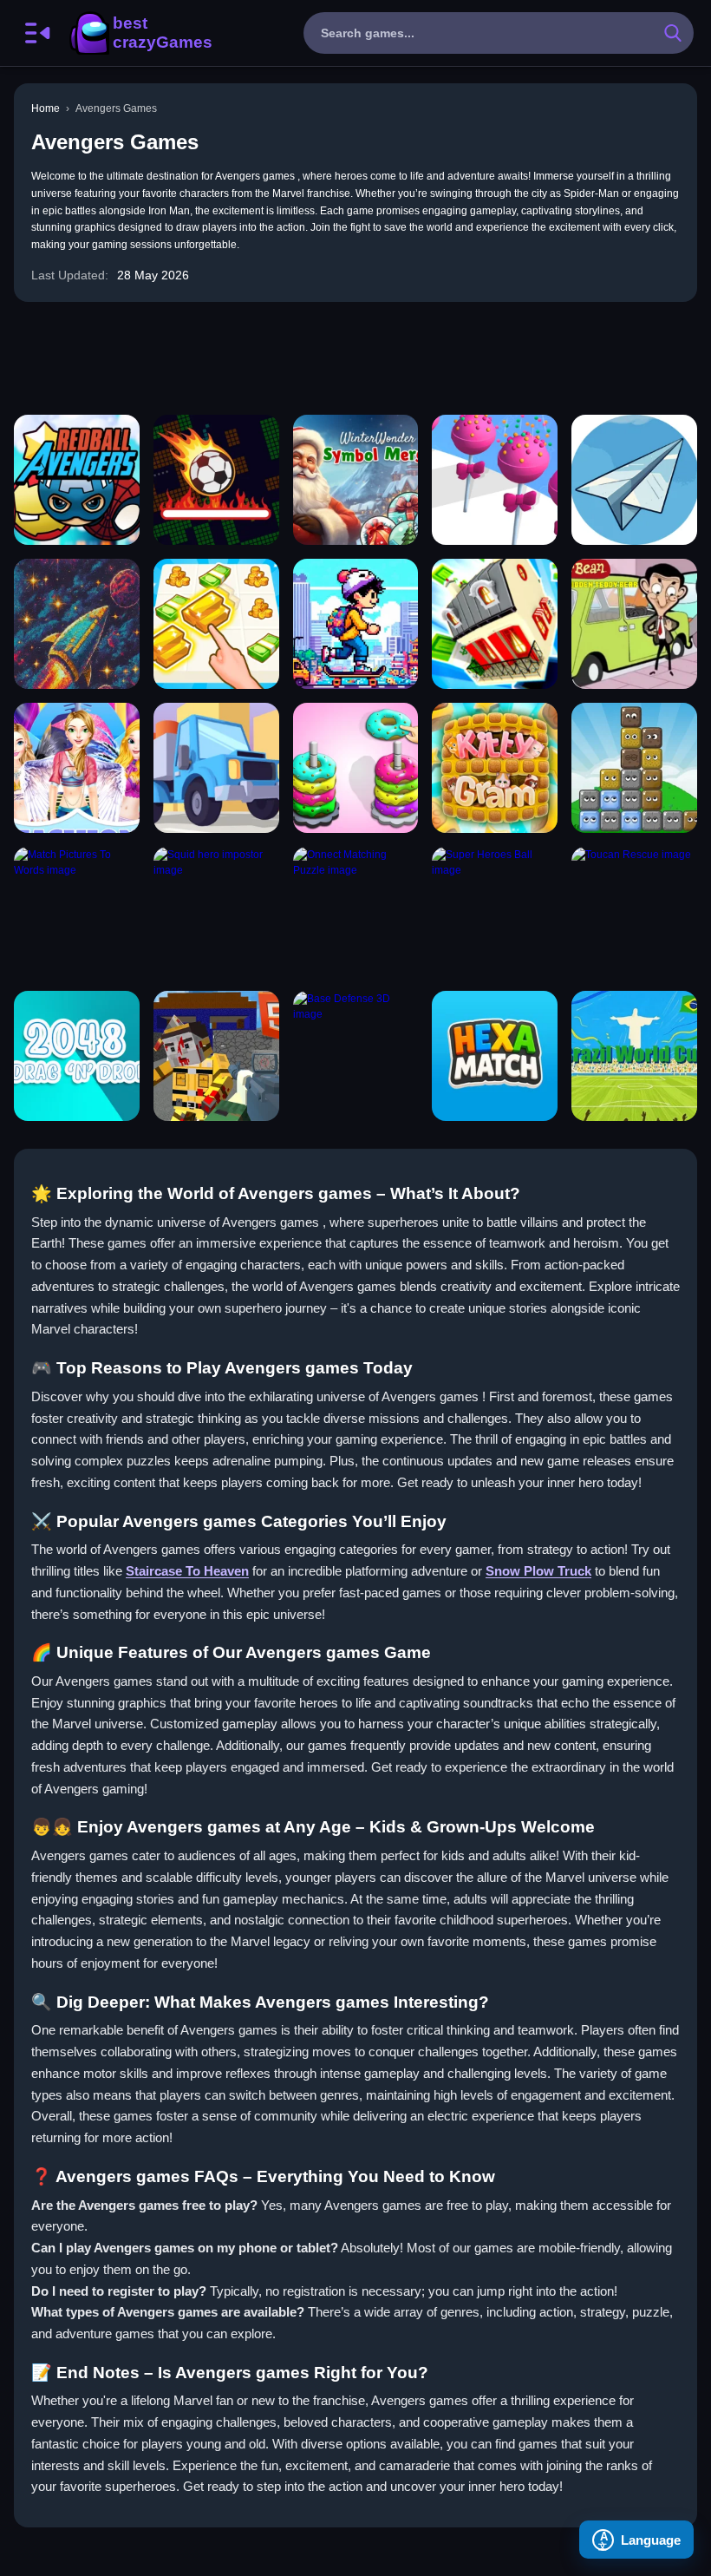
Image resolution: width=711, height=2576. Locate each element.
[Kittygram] (495, 768)
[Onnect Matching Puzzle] (356, 912)
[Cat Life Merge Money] (216, 624)
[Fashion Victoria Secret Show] (77, 768)
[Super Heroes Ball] (495, 912)
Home (46, 108)
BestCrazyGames (140, 33)
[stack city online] (495, 624)
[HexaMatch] (495, 1056)
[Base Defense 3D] (356, 1056)
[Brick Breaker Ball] (216, 480)
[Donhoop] (356, 768)
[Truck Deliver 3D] (216, 768)
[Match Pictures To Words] (77, 912)
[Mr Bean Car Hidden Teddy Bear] (634, 624)
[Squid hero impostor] (216, 912)
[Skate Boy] (356, 624)
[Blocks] (634, 768)
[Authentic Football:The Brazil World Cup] (634, 1056)
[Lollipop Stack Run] (495, 480)
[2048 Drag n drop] (77, 1056)
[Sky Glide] (634, 480)
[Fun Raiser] (216, 1056)
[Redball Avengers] (77, 480)
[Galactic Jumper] (77, 624)
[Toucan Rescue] (634, 912)
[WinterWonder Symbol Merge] (356, 480)
